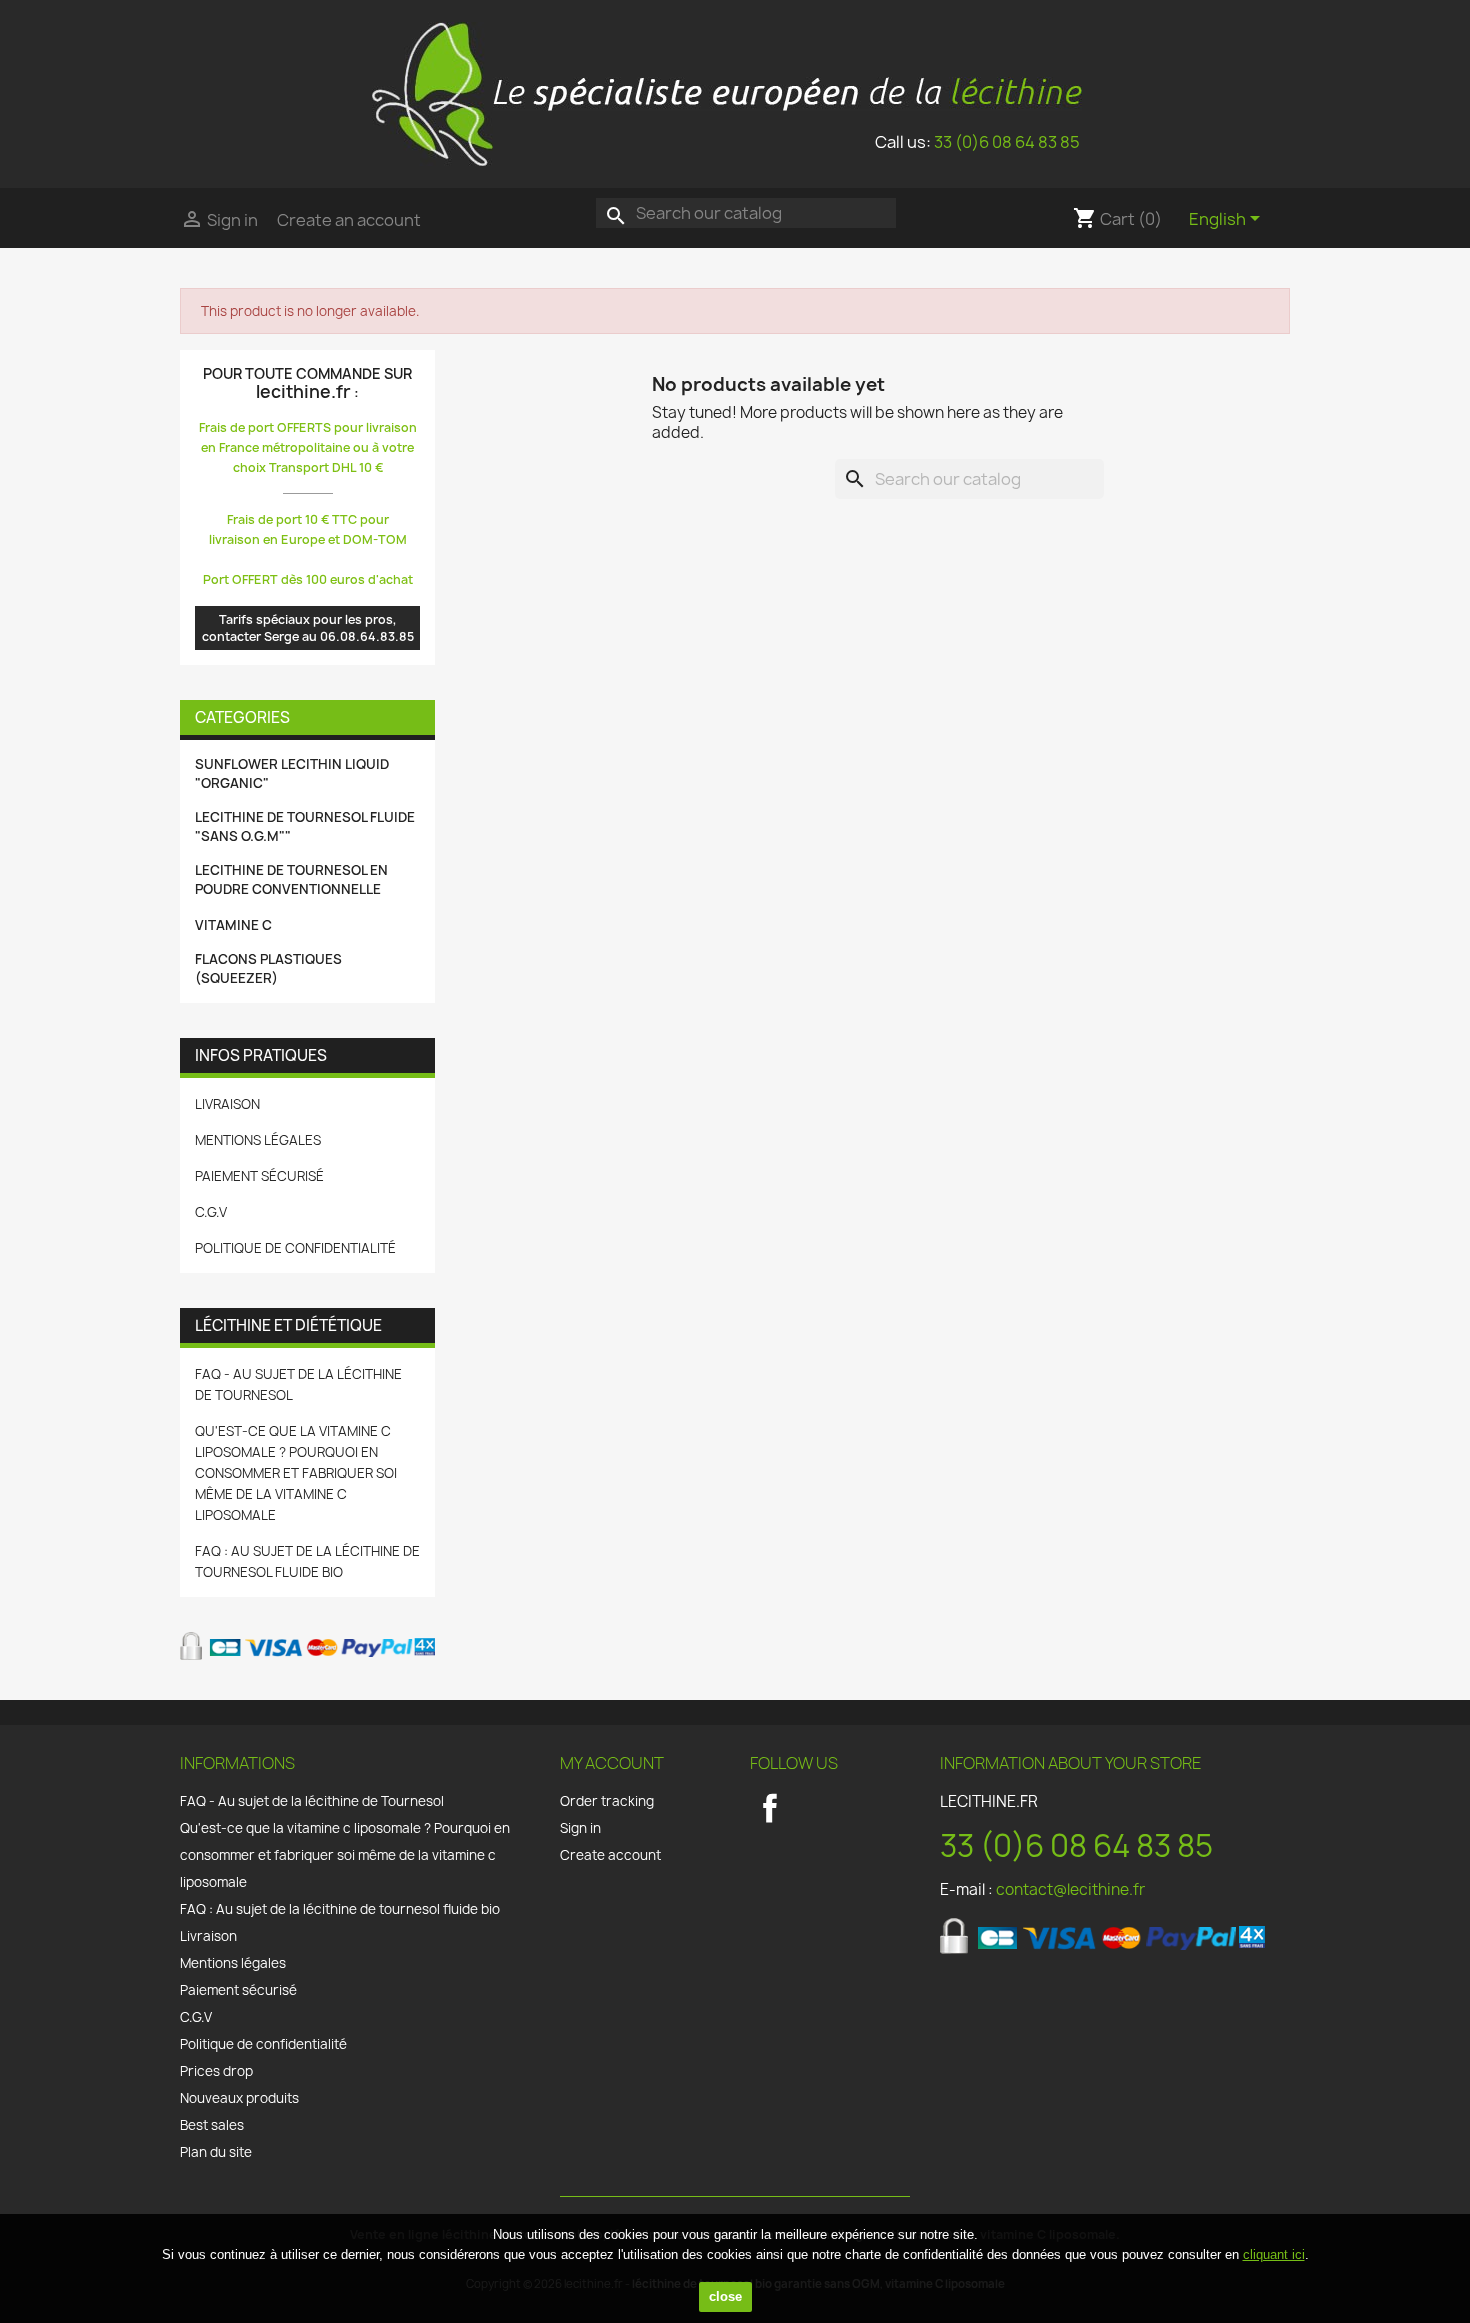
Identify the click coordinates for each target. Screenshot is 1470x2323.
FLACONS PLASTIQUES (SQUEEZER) (268, 968)
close (725, 2296)
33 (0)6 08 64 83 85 (1007, 142)
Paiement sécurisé (259, 1176)
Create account (610, 1855)
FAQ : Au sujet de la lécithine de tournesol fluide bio (340, 1909)
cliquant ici (1274, 2254)
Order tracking (607, 1801)
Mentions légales (258, 1140)
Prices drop (216, 2071)
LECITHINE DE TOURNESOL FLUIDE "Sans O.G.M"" (305, 826)
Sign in (580, 1828)
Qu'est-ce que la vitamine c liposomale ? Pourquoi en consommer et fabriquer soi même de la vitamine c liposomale (296, 1473)
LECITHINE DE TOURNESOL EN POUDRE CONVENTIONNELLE (291, 879)
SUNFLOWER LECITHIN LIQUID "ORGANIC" (292, 773)
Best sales (212, 2125)
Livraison (227, 1104)
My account (612, 1763)
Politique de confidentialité (295, 1248)
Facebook (770, 1808)
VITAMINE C (233, 925)
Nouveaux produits (239, 2098)
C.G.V (211, 1212)
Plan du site (216, 2152)
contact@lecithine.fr (1070, 1889)
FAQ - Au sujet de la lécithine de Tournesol (312, 1801)
